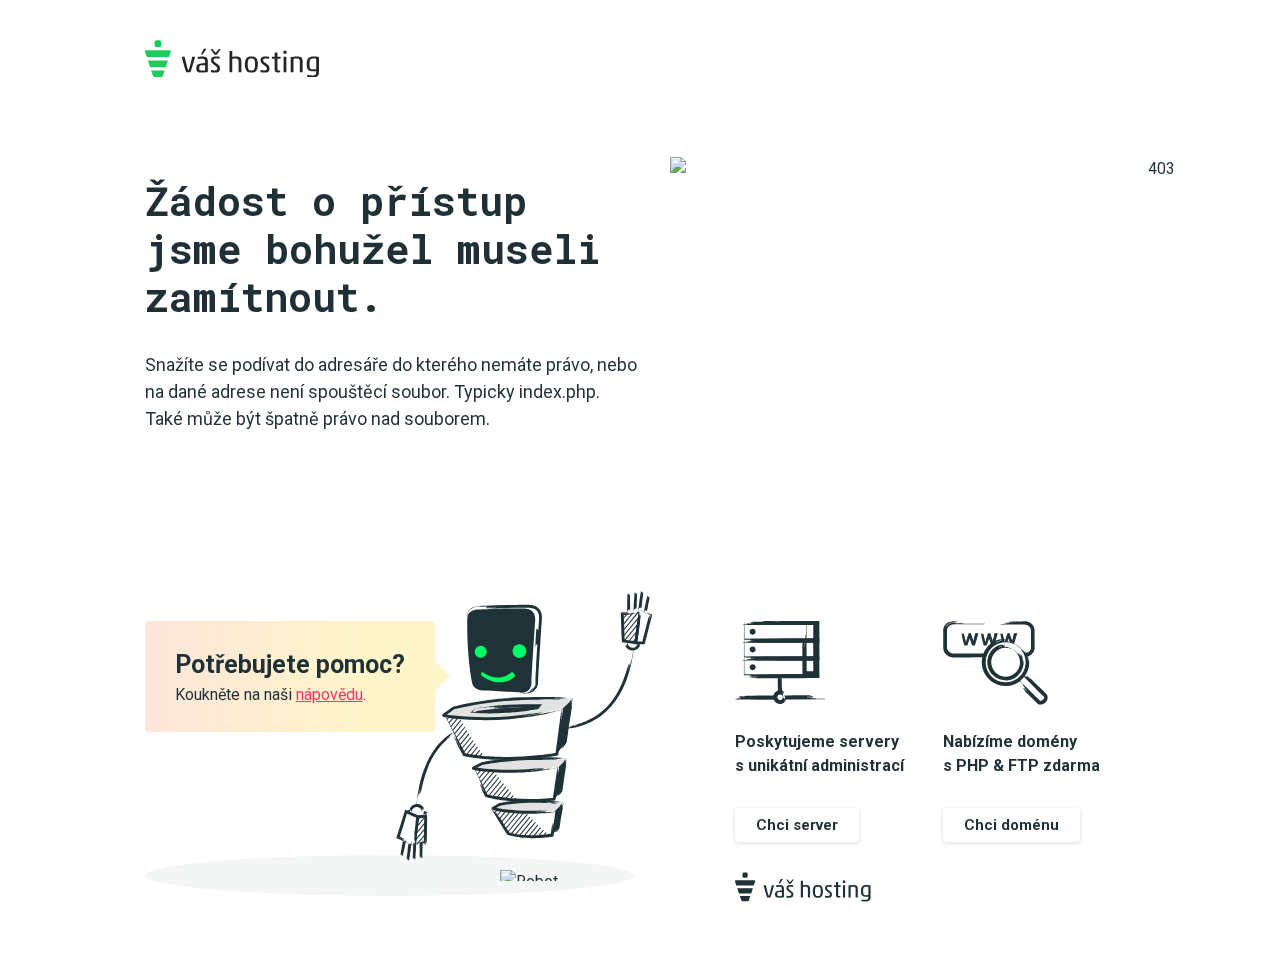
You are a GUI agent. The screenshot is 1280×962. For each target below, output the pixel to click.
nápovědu (329, 694)
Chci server (797, 825)
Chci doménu (1011, 825)
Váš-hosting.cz (232, 58)
